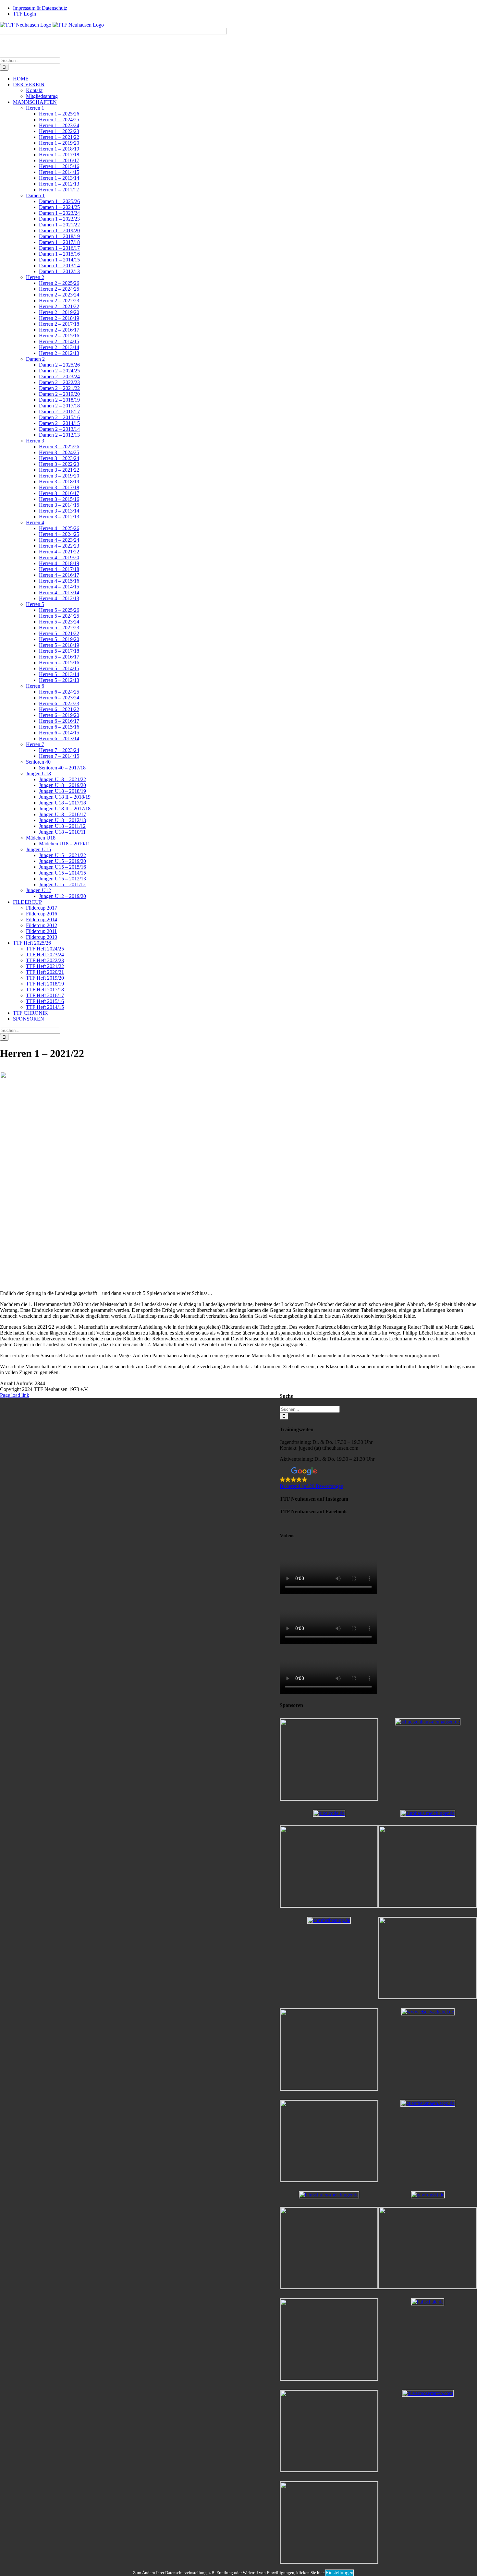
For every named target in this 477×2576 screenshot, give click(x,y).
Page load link (15, 1395)
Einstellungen (339, 2573)
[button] (378, 1478)
